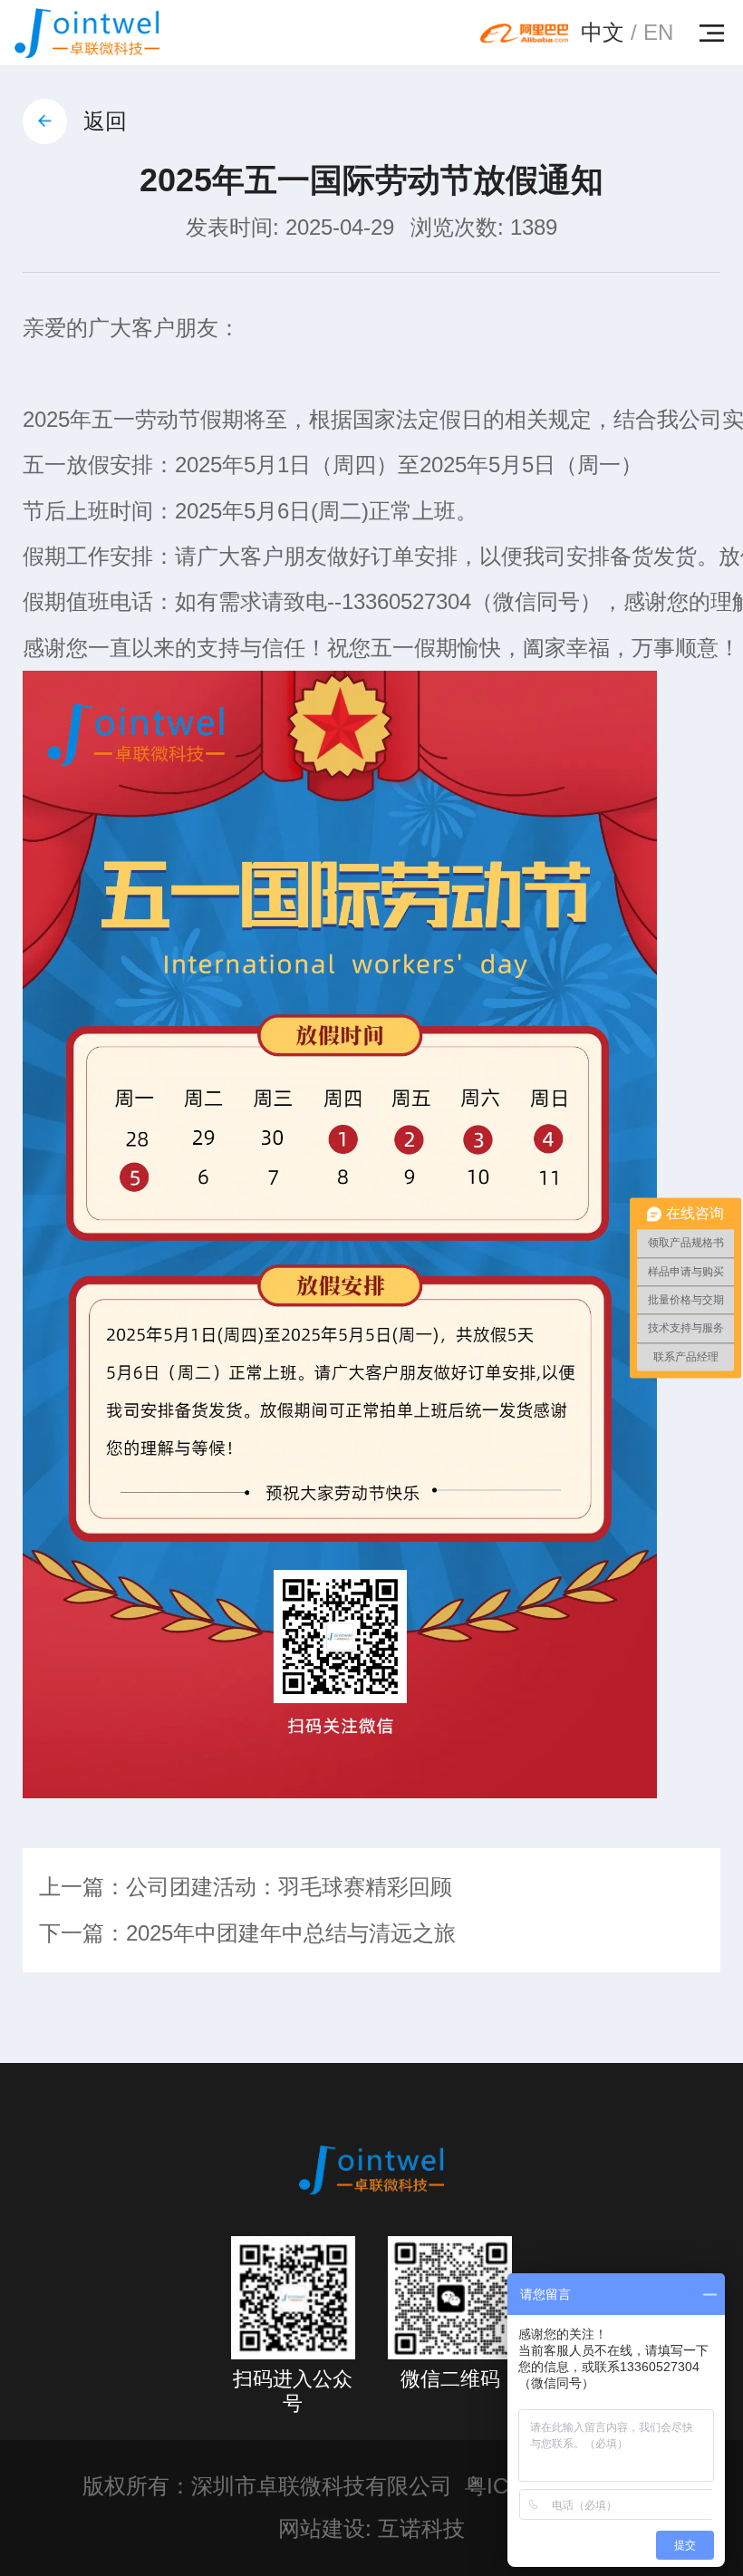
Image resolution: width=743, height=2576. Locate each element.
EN (658, 33)
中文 (603, 33)
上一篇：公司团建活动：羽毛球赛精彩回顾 (246, 1887)
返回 (105, 121)
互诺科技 (421, 2529)
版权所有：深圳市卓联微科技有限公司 (267, 2486)
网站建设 (322, 2529)
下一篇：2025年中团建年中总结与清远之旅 (247, 1933)
